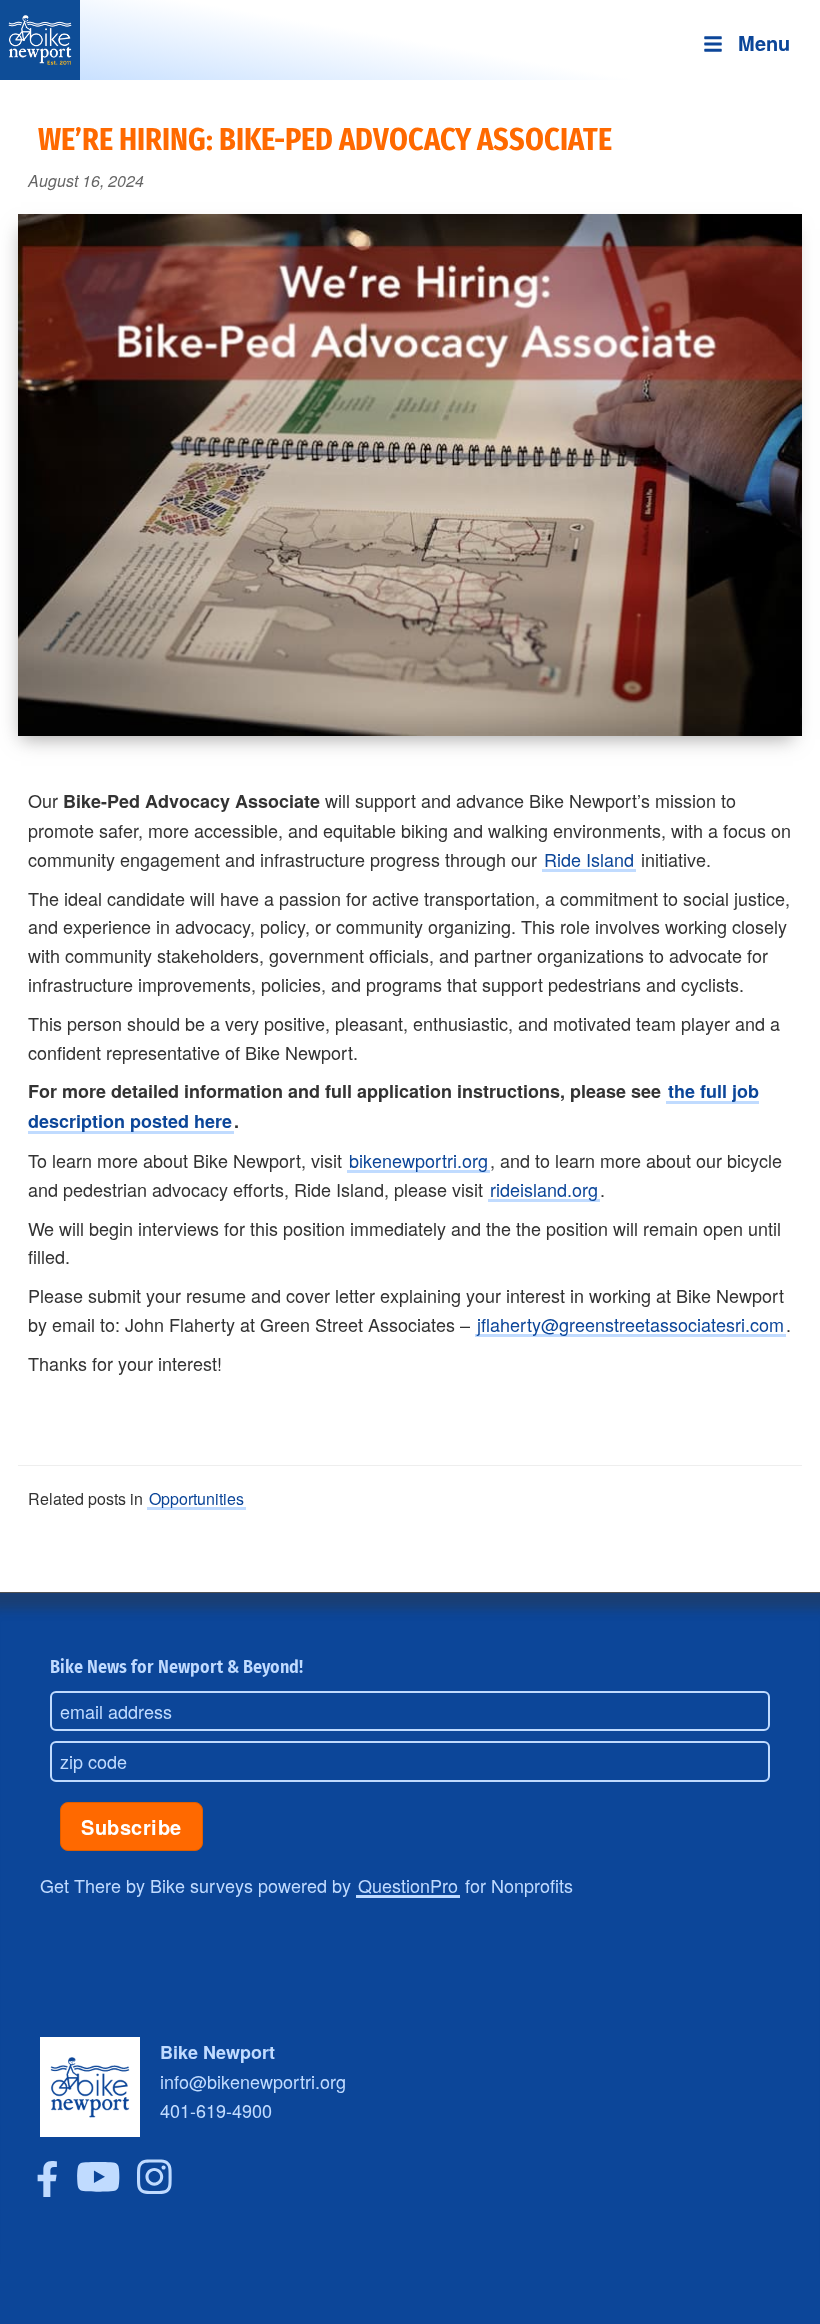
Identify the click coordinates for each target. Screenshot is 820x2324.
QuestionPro (408, 1885)
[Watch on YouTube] (98, 2189)
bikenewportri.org (418, 1160)
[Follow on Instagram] (154, 2189)
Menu (764, 42)
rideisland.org (544, 1189)
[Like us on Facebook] (47, 2189)
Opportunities (196, 1498)
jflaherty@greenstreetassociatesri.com (630, 1324)
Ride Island (589, 859)
